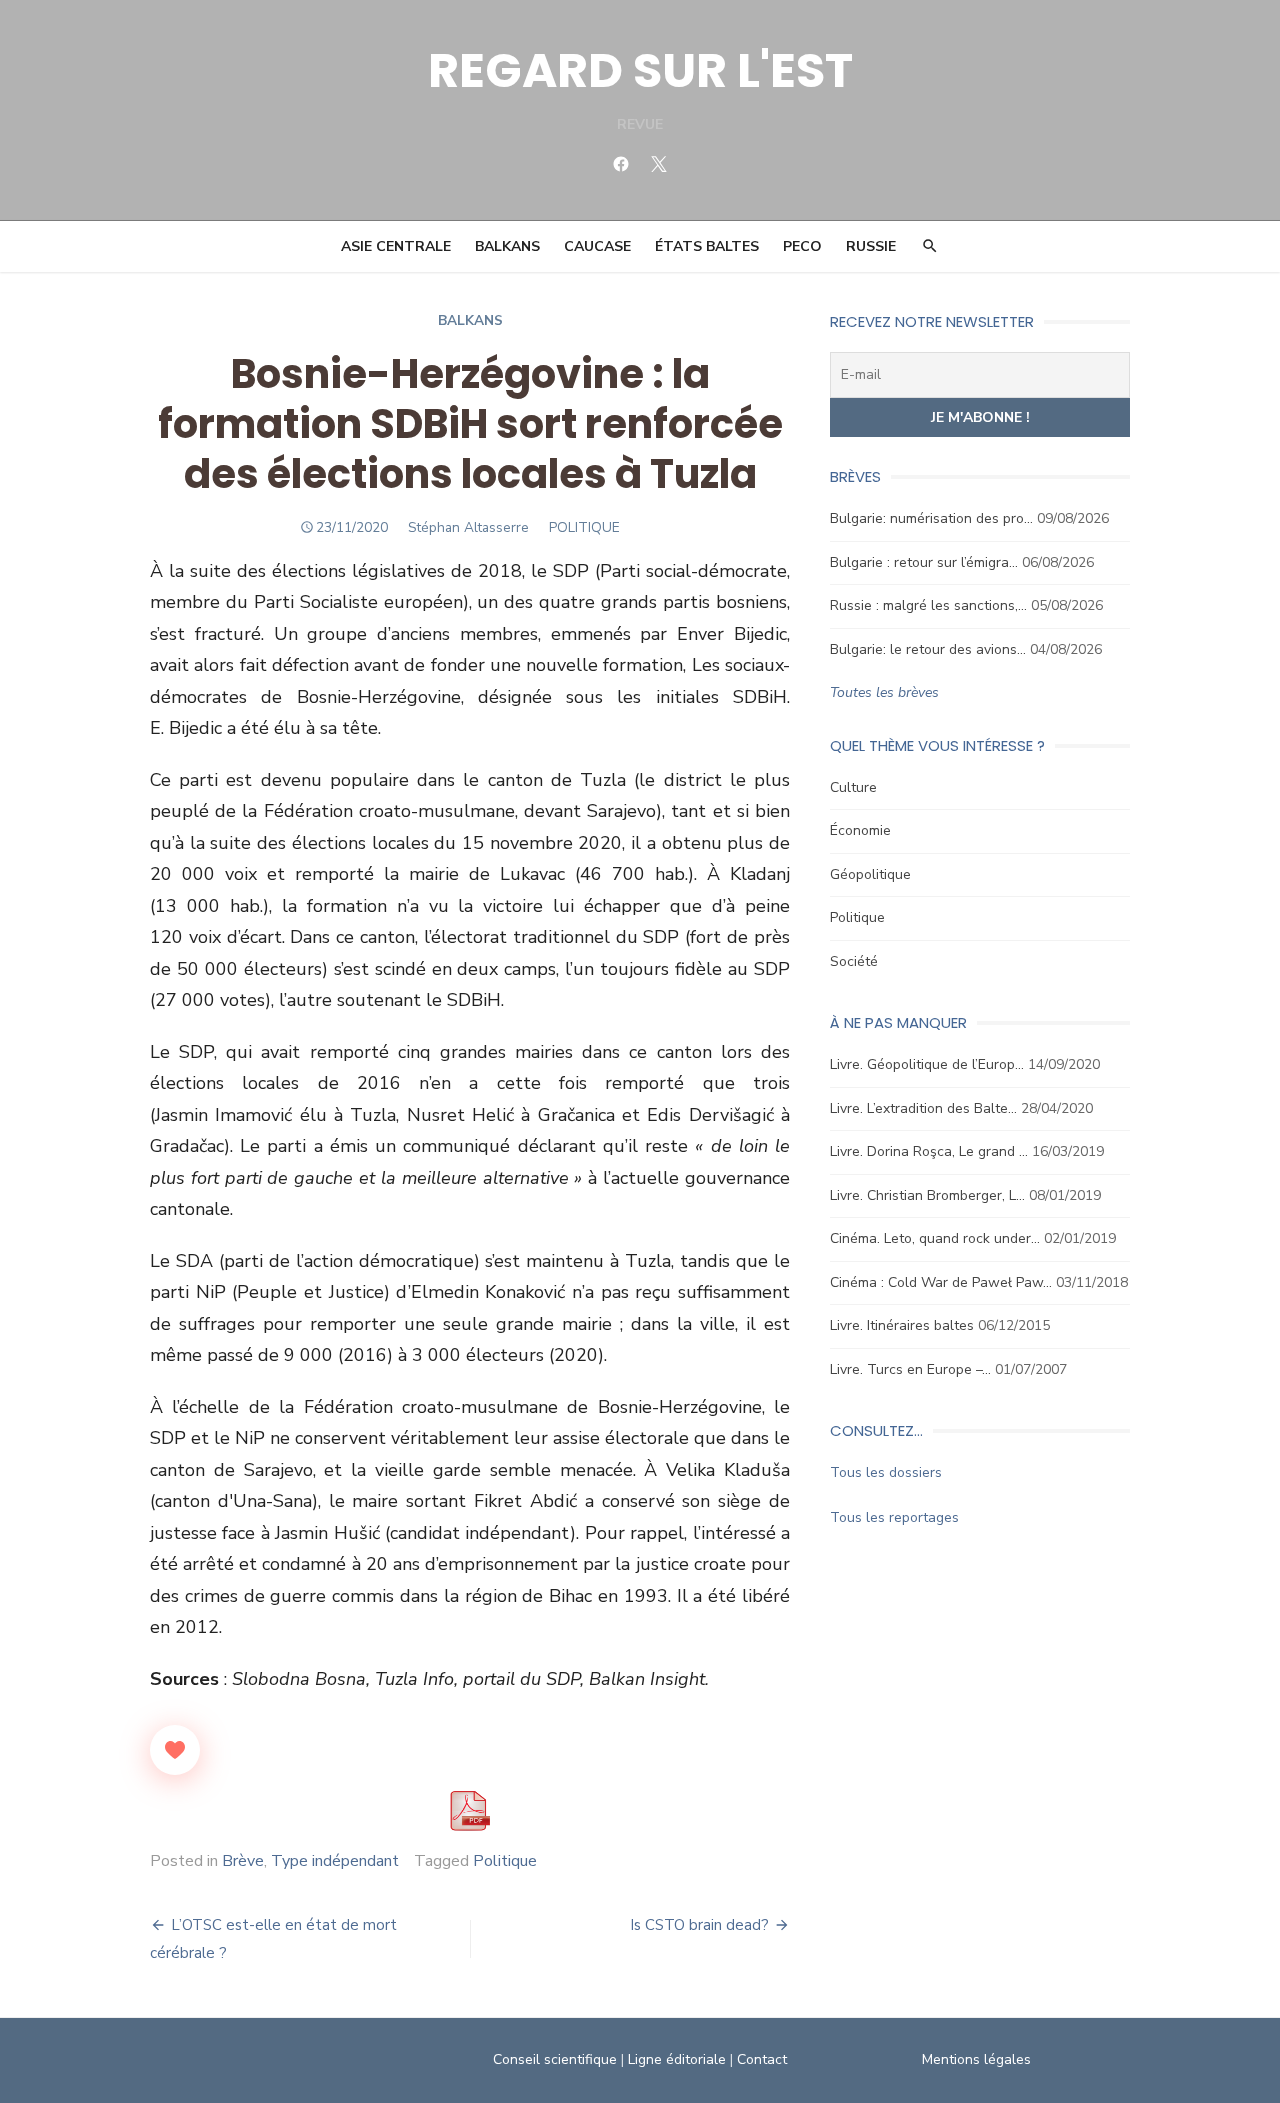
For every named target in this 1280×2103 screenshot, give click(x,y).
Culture (853, 787)
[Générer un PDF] (470, 1811)
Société (854, 961)
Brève (243, 1861)
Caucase (597, 246)
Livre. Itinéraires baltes (902, 1325)
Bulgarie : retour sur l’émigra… (924, 562)
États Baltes (707, 246)
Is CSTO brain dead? (699, 1925)
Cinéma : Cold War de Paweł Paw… (941, 1282)
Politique (505, 1861)
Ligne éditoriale (677, 2059)
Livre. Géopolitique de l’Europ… (927, 1064)
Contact (762, 2059)
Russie (871, 246)
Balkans (507, 246)
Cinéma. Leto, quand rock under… (935, 1238)
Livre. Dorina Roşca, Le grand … (929, 1151)
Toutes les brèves (884, 692)
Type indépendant (335, 1861)
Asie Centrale (396, 246)
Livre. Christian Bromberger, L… (927, 1195)
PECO (802, 246)
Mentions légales (976, 2059)
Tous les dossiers (886, 1472)
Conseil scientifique (555, 2059)
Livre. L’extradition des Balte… (923, 1108)
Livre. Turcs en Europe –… (910, 1369)
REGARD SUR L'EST (640, 70)
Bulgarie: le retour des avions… (928, 649)
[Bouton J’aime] (175, 1750)
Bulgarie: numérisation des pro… (931, 518)
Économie (860, 830)
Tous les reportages (894, 1517)
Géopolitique (870, 874)
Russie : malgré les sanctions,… (928, 605)
